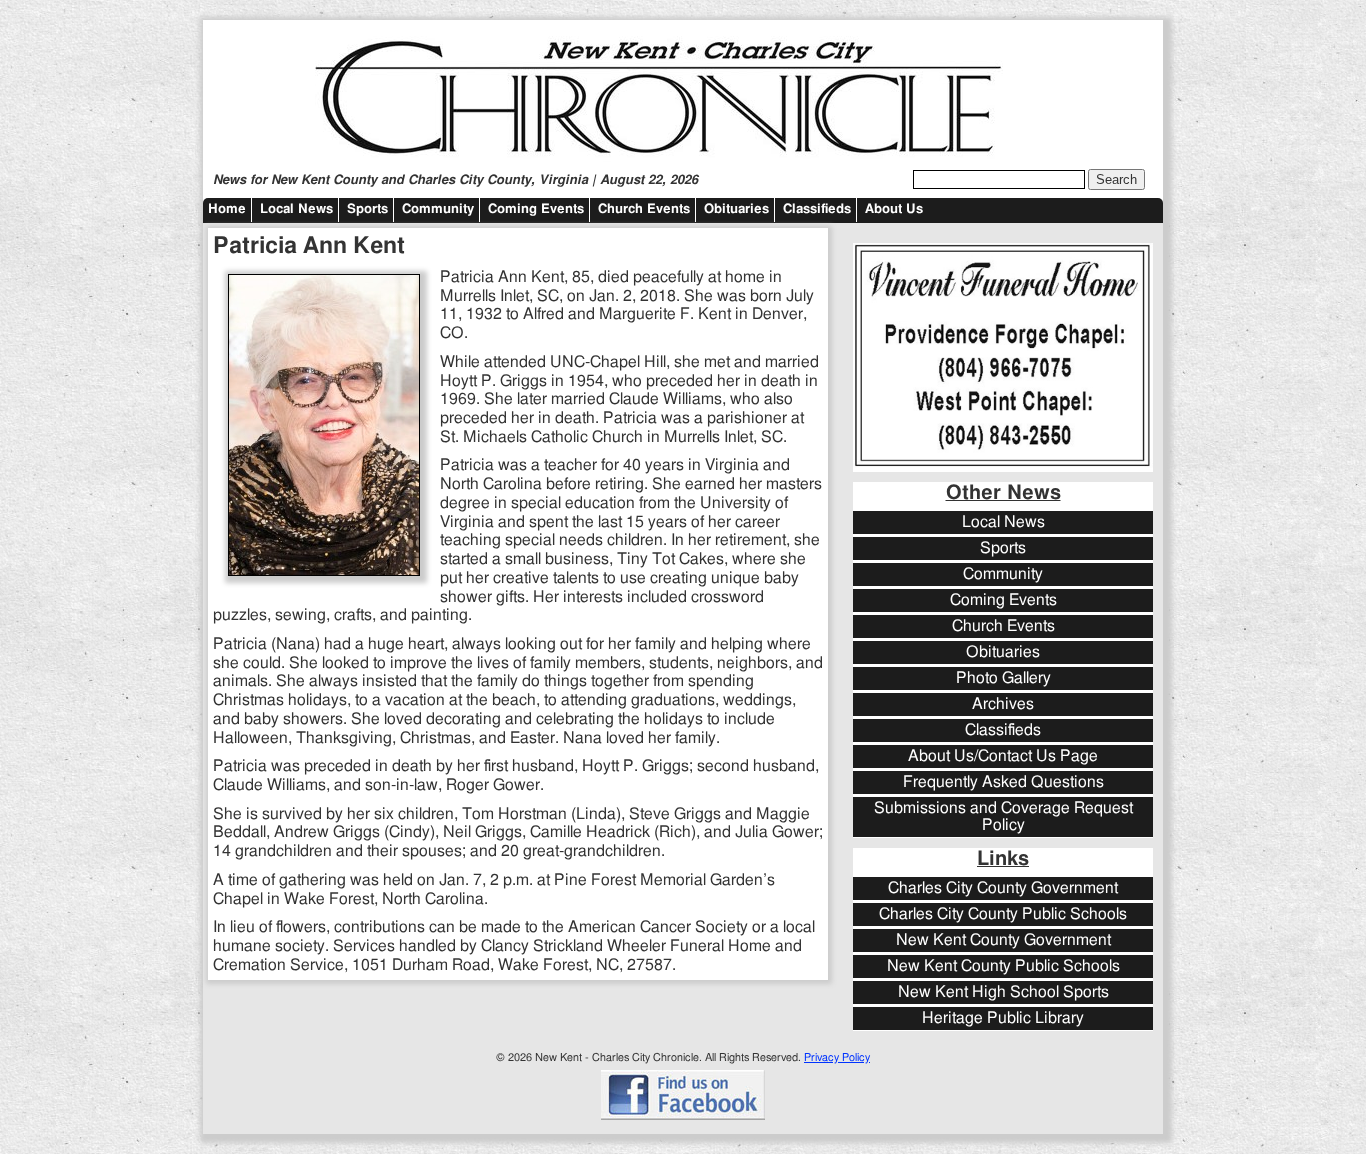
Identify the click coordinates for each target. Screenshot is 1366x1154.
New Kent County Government (1003, 940)
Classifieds (817, 209)
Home (227, 209)
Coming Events (536, 209)
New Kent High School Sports (1003, 992)
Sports (367, 209)
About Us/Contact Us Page (1003, 756)
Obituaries (736, 209)
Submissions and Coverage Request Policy (1003, 817)
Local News (296, 209)
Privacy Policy (837, 1057)
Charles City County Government (1003, 888)
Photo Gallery (1003, 678)
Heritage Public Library (1003, 1018)
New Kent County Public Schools (1003, 966)
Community (438, 209)
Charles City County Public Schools (1003, 914)
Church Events (644, 209)
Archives (1003, 704)
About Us (894, 209)
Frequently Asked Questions (1003, 782)
